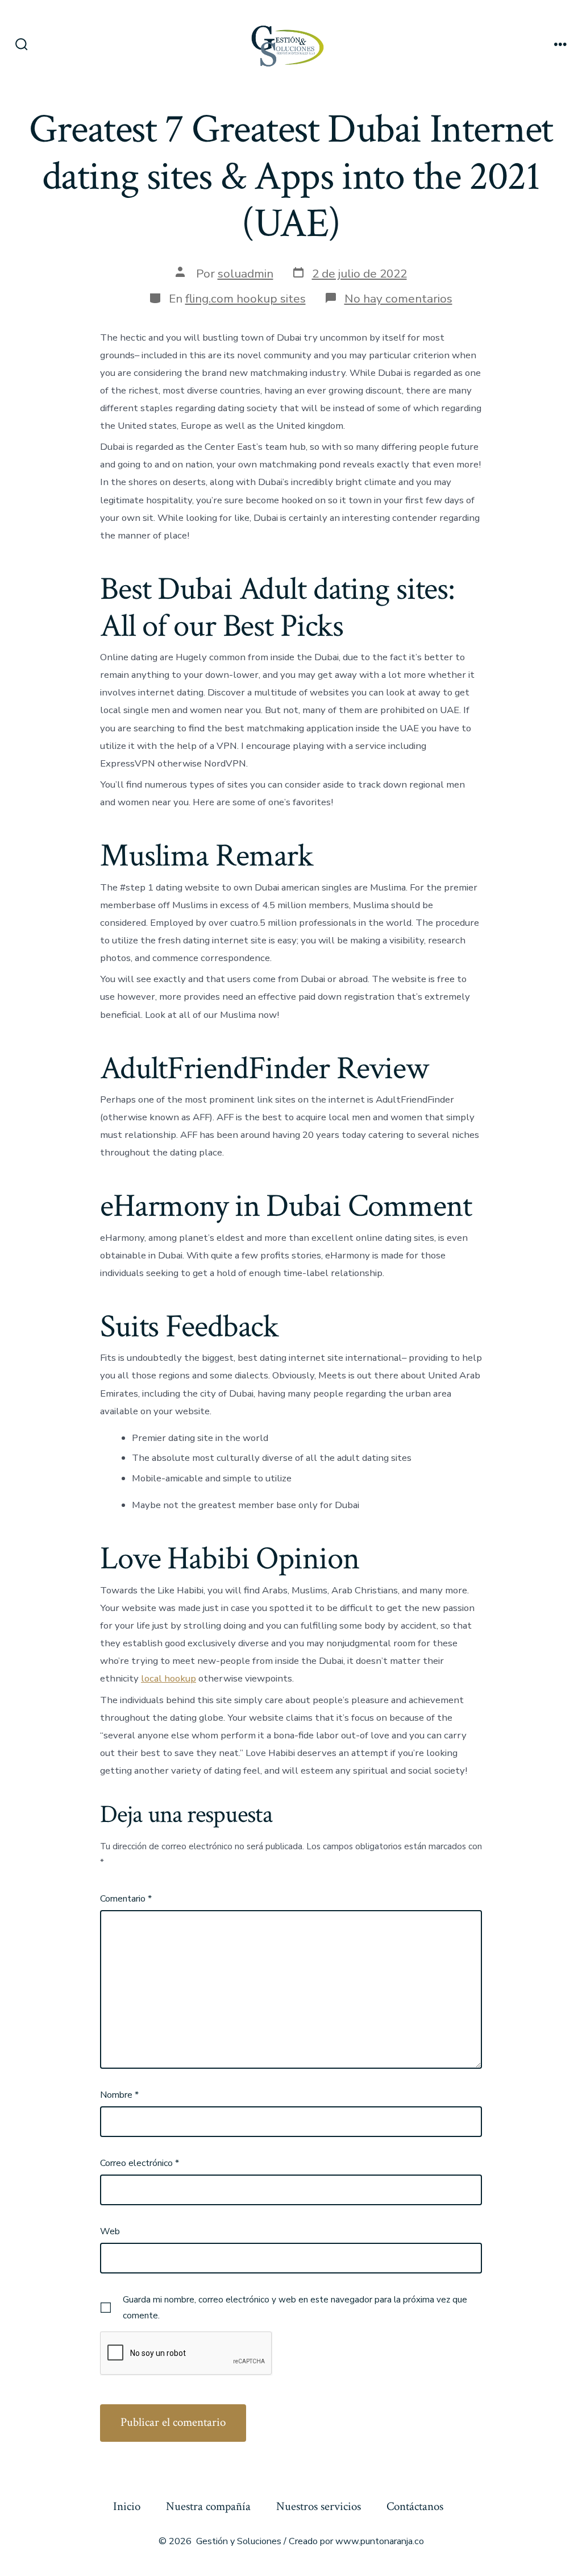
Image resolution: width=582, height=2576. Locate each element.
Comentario (126, 1899)
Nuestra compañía (208, 2506)
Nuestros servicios (319, 2506)
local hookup (169, 1678)
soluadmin (246, 274)
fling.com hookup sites (246, 299)
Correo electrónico (140, 2163)
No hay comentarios (398, 299)
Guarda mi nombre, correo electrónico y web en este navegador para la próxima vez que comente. (295, 2308)
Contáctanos (415, 2506)
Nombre (119, 2095)
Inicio (127, 2506)
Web (110, 2231)
